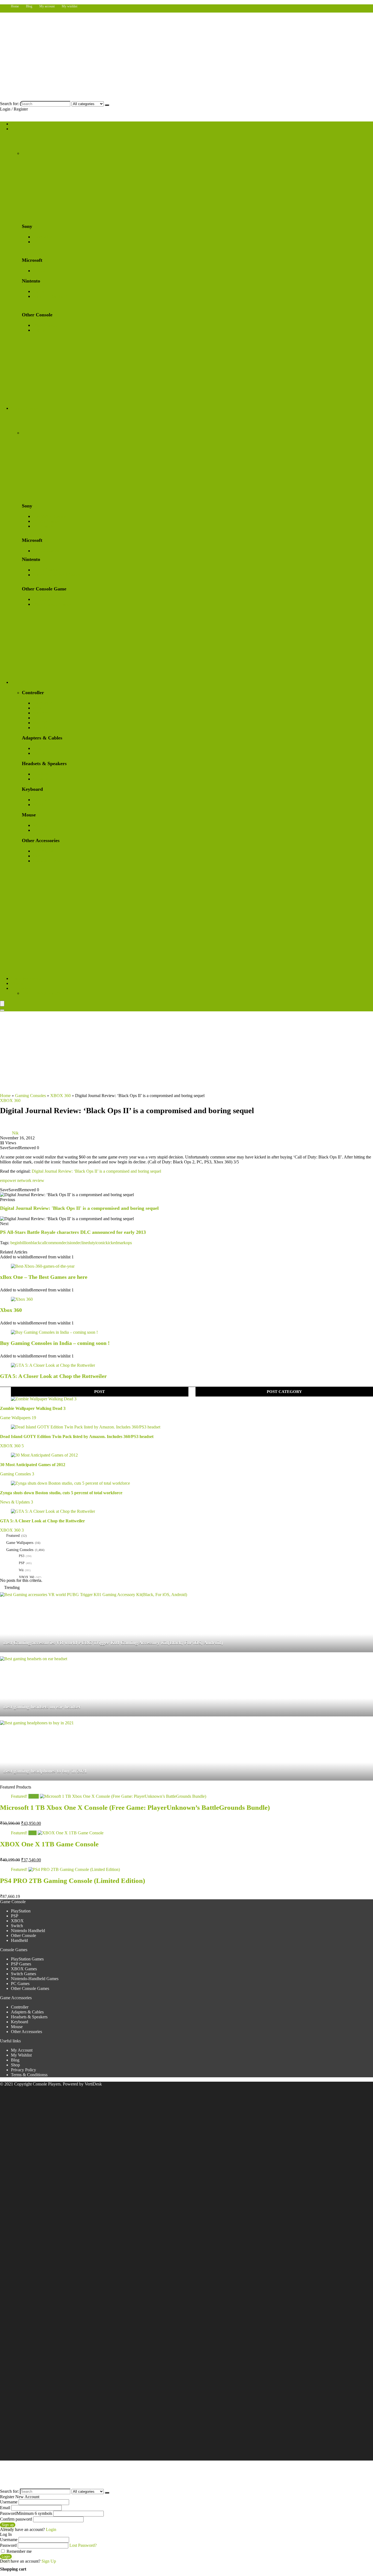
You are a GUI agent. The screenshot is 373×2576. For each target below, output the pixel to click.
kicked (111, 1243)
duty (91, 1243)
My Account (22, 2050)
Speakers (41, 779)
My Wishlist (21, 2055)
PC (35, 718)
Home (15, 6)
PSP (36, 242)
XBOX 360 (60, 1096)
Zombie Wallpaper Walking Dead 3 (33, 1408)
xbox (37, 708)
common (54, 1243)
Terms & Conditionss (29, 2075)
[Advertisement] (187, 1052)
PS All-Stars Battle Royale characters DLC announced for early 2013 (73, 1232)
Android (40, 728)
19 (34, 1418)
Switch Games (45, 570)
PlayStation (43, 237)
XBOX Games (46, 551)
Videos (17, 983)
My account (47, 6)
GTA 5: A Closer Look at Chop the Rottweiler (53, 1376)
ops (129, 1243)
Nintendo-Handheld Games (57, 575)
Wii (21, 1570)
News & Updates (15, 1502)
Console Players (47, 2084)
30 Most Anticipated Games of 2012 (33, 1465)
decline (82, 1243)
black (35, 1243)
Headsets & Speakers (29, 2017)
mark (122, 1243)
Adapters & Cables (27, 2012)
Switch (39, 291)
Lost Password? (83, 2545)
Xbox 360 (11, 1310)
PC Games (42, 599)
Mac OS (40, 723)
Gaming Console (26, 129)
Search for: (9, 104)
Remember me (19, 2551)
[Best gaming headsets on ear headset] (34, 1659)
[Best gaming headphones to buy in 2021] (37, 1723)
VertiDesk (93, 2084)
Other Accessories (26, 2032)
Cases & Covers (47, 861)
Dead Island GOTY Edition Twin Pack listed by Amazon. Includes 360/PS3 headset (77, 1436)
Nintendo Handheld (50, 296)
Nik (15, 1133)
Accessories (21, 682)
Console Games (25, 408)
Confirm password (16, 2519)
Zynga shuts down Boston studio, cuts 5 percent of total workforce (61, 1493)
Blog (29, 6)
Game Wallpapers (26, 978)
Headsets (41, 774)
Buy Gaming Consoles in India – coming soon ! (55, 1343)
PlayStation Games (49, 516)
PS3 (22, 1556)
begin (15, 1243)
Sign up (8, 2525)
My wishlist (69, 6)
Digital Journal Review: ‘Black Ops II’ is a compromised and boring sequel (96, 1171)
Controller (20, 2007)
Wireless (40, 800)
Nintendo (41, 713)
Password (26, 2513)
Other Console (45, 325)
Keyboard (20, 2022)
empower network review (22, 1180)
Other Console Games (52, 604)
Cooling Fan (44, 851)
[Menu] (2, 1004)
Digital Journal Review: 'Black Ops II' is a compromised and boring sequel (79, 1208)
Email (5, 2508)
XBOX (39, 271)
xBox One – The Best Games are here (44, 1277)
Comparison (21, 988)
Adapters (41, 748)
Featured (13, 1536)
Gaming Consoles (30, 1096)
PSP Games (43, 526)
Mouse (17, 2027)
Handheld (41, 330)
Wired (38, 805)
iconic (100, 1243)
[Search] (107, 105)
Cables (39, 753)
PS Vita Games (46, 521)
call (43, 1243)
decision (68, 1243)
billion (25, 1243)
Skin (37, 856)
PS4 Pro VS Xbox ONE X (45, 993)
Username (9, 2502)
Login (6, 2556)
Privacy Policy (23, 2070)
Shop (15, 124)
